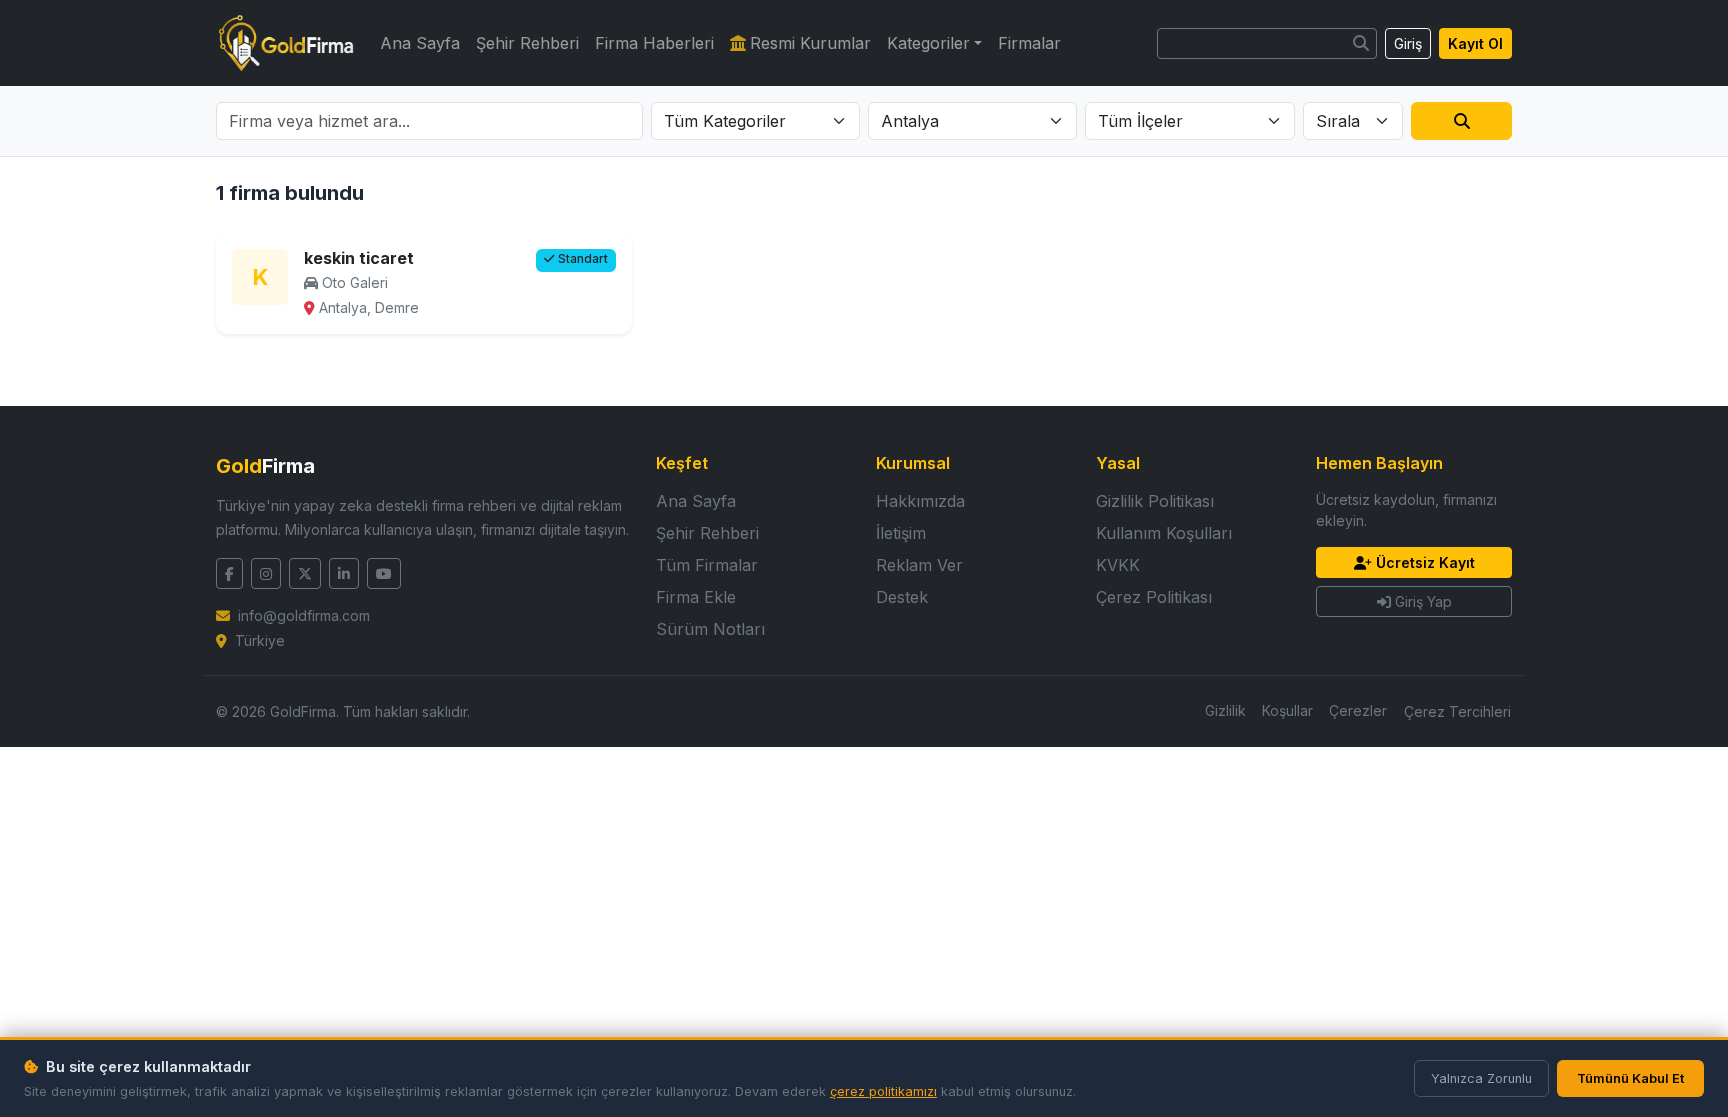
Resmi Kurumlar (810, 43)
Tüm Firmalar (707, 565)
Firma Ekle (696, 597)
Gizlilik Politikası (1155, 501)
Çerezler (1358, 710)
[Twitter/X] (305, 573)
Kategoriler (928, 43)
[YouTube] (384, 573)
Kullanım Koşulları (1164, 533)
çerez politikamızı (883, 1091)
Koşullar (1287, 710)
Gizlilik (1225, 710)
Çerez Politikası (1154, 597)
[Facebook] (229, 573)
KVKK (1118, 565)
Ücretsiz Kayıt (1425, 562)
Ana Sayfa (420, 43)
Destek (902, 597)
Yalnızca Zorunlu (1481, 1078)
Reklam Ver (919, 565)
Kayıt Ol (1475, 43)
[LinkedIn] (344, 573)
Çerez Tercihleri (1457, 711)
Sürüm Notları (710, 629)
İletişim (901, 533)
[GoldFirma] (286, 43)
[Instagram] (266, 573)
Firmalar (1029, 43)
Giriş (1408, 43)
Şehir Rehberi (527, 43)
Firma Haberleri (654, 43)
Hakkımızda (920, 501)
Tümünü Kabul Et (1630, 1078)
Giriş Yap (1423, 601)
